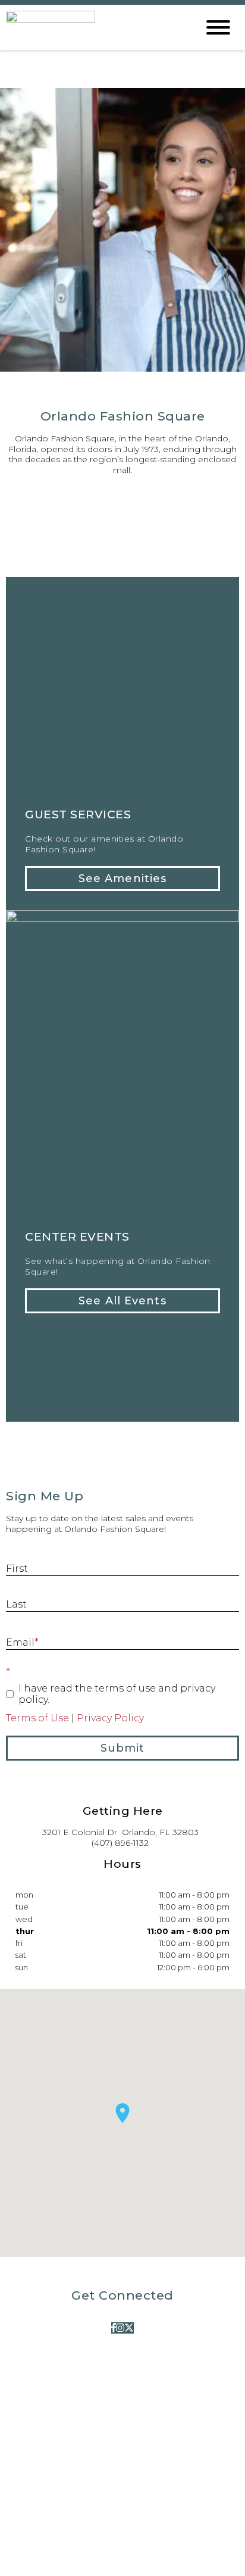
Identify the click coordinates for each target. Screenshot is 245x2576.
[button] (122, 879)
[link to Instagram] (120, 2328)
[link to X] (129, 2328)
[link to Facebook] (114, 2328)
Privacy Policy (110, 1718)
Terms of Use (37, 1718)
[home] (93, 27)
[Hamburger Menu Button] (218, 27)
